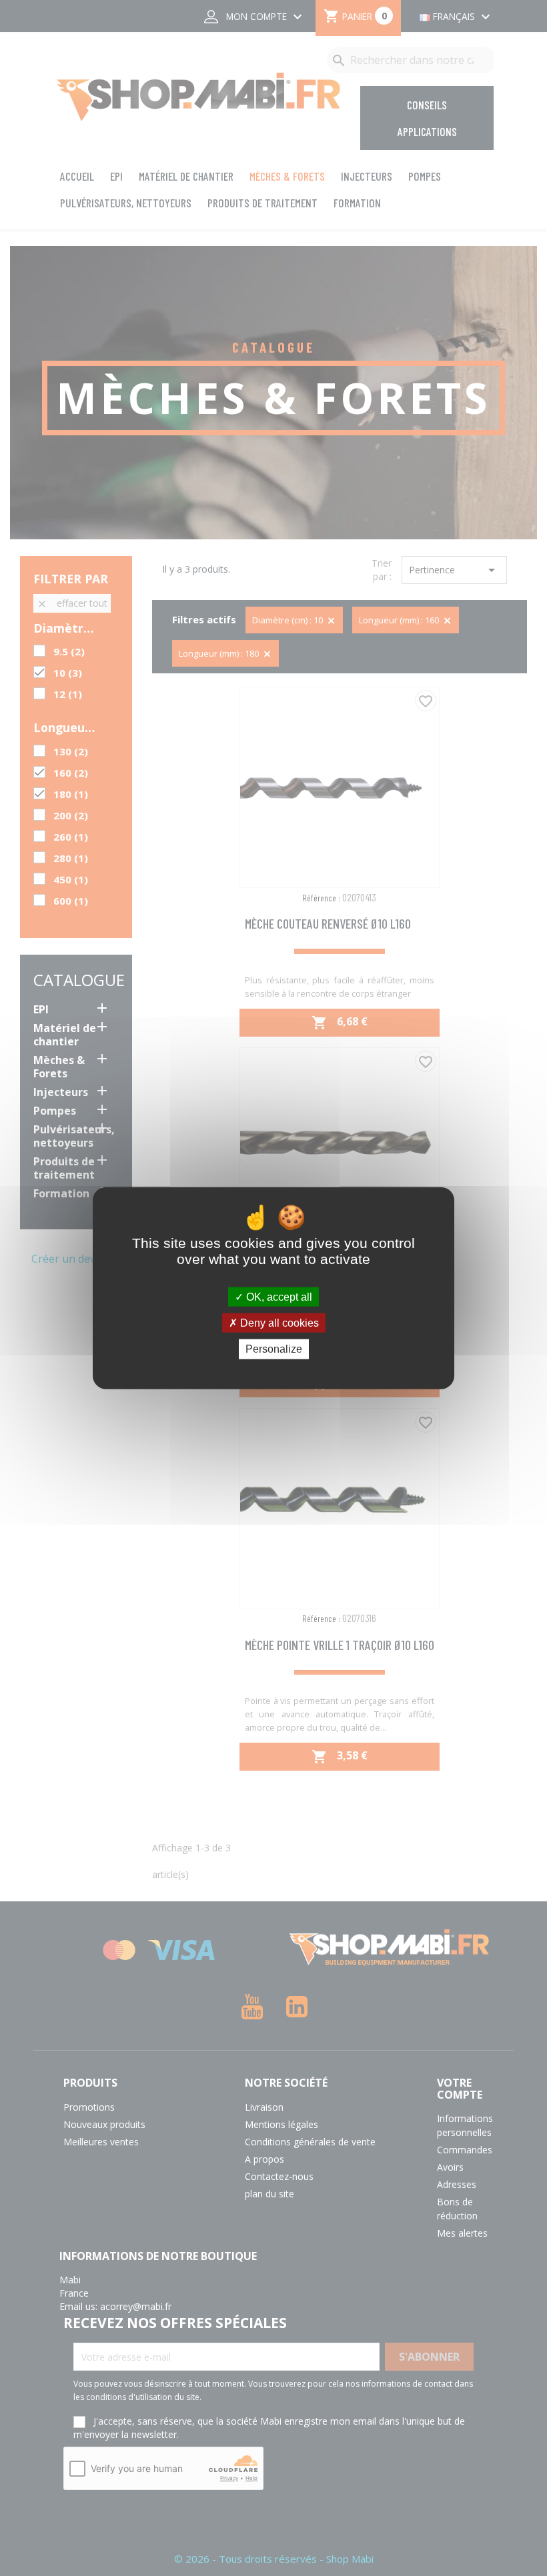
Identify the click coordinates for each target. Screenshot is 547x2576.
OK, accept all (278, 1297)
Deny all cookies (278, 1323)
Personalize (274, 1349)
